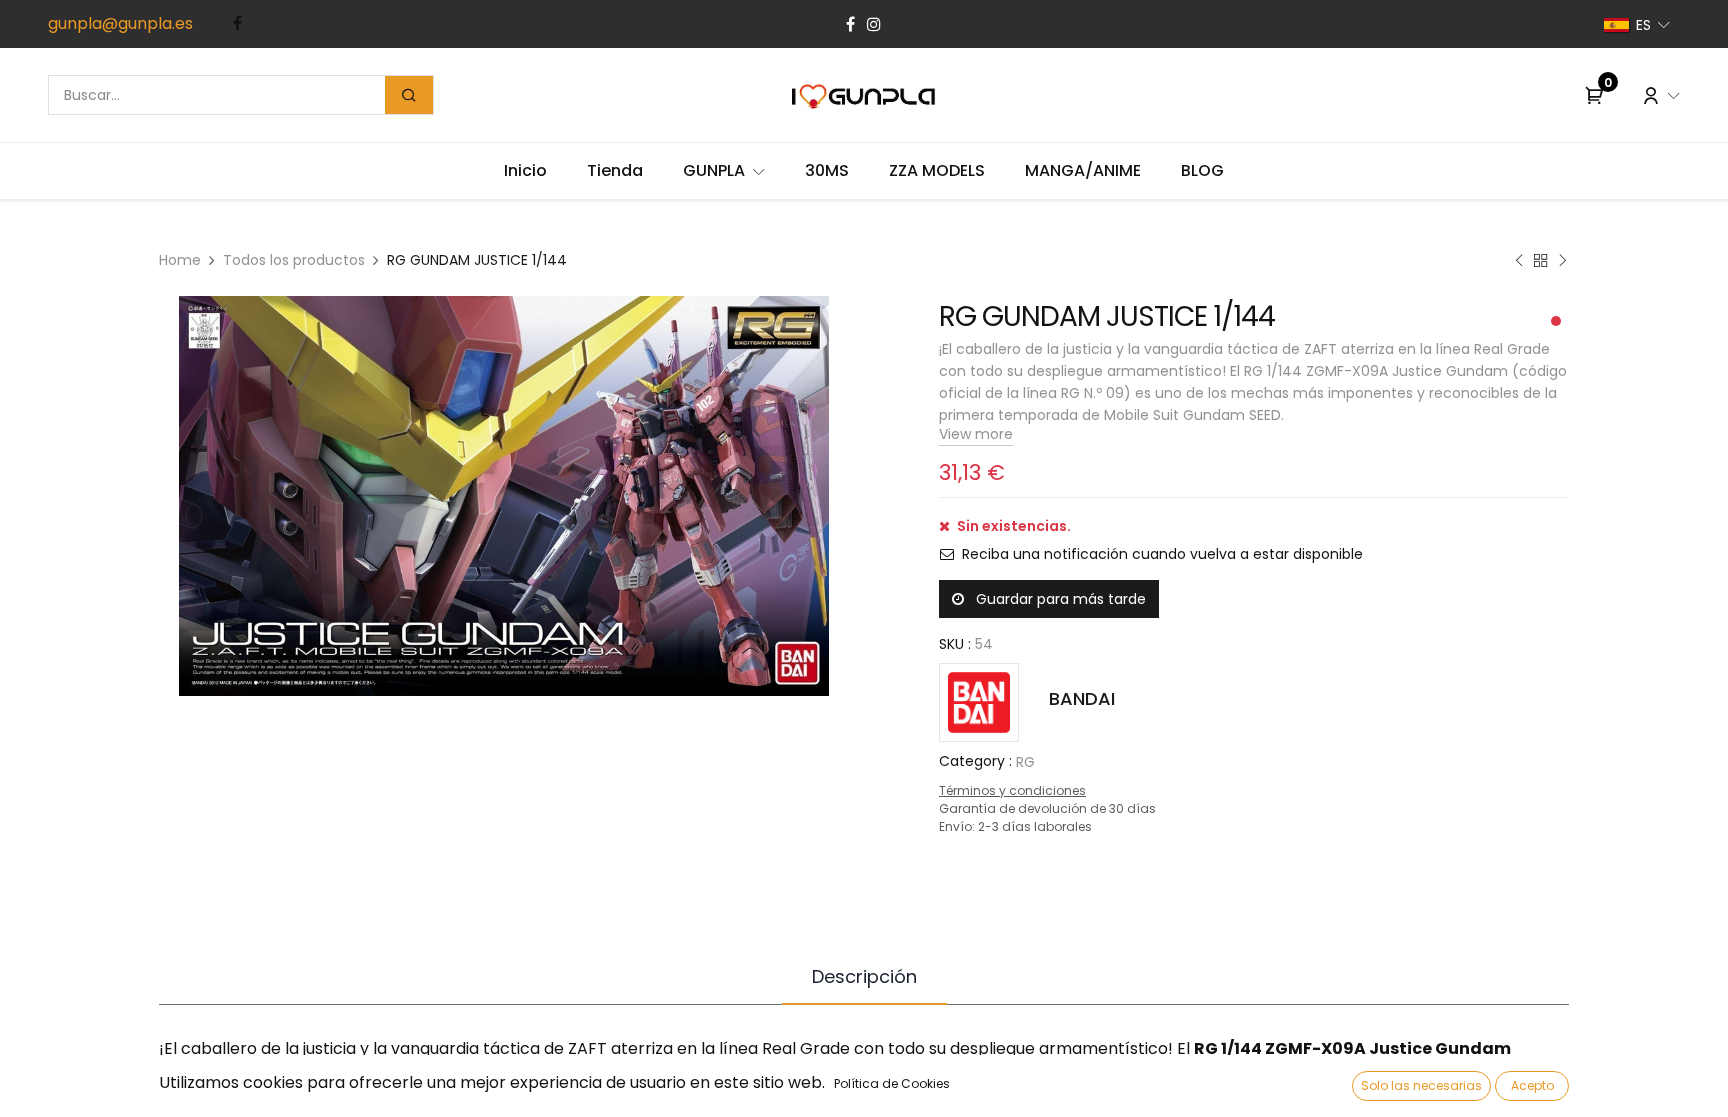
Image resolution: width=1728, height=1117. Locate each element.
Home (180, 260)
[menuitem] (525, 171)
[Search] (409, 95)
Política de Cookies (892, 1083)
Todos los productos (294, 260)
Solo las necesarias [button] (1421, 1085)
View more (976, 434)
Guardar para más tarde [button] (1059, 599)
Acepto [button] (1532, 1085)
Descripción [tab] (864, 976)
